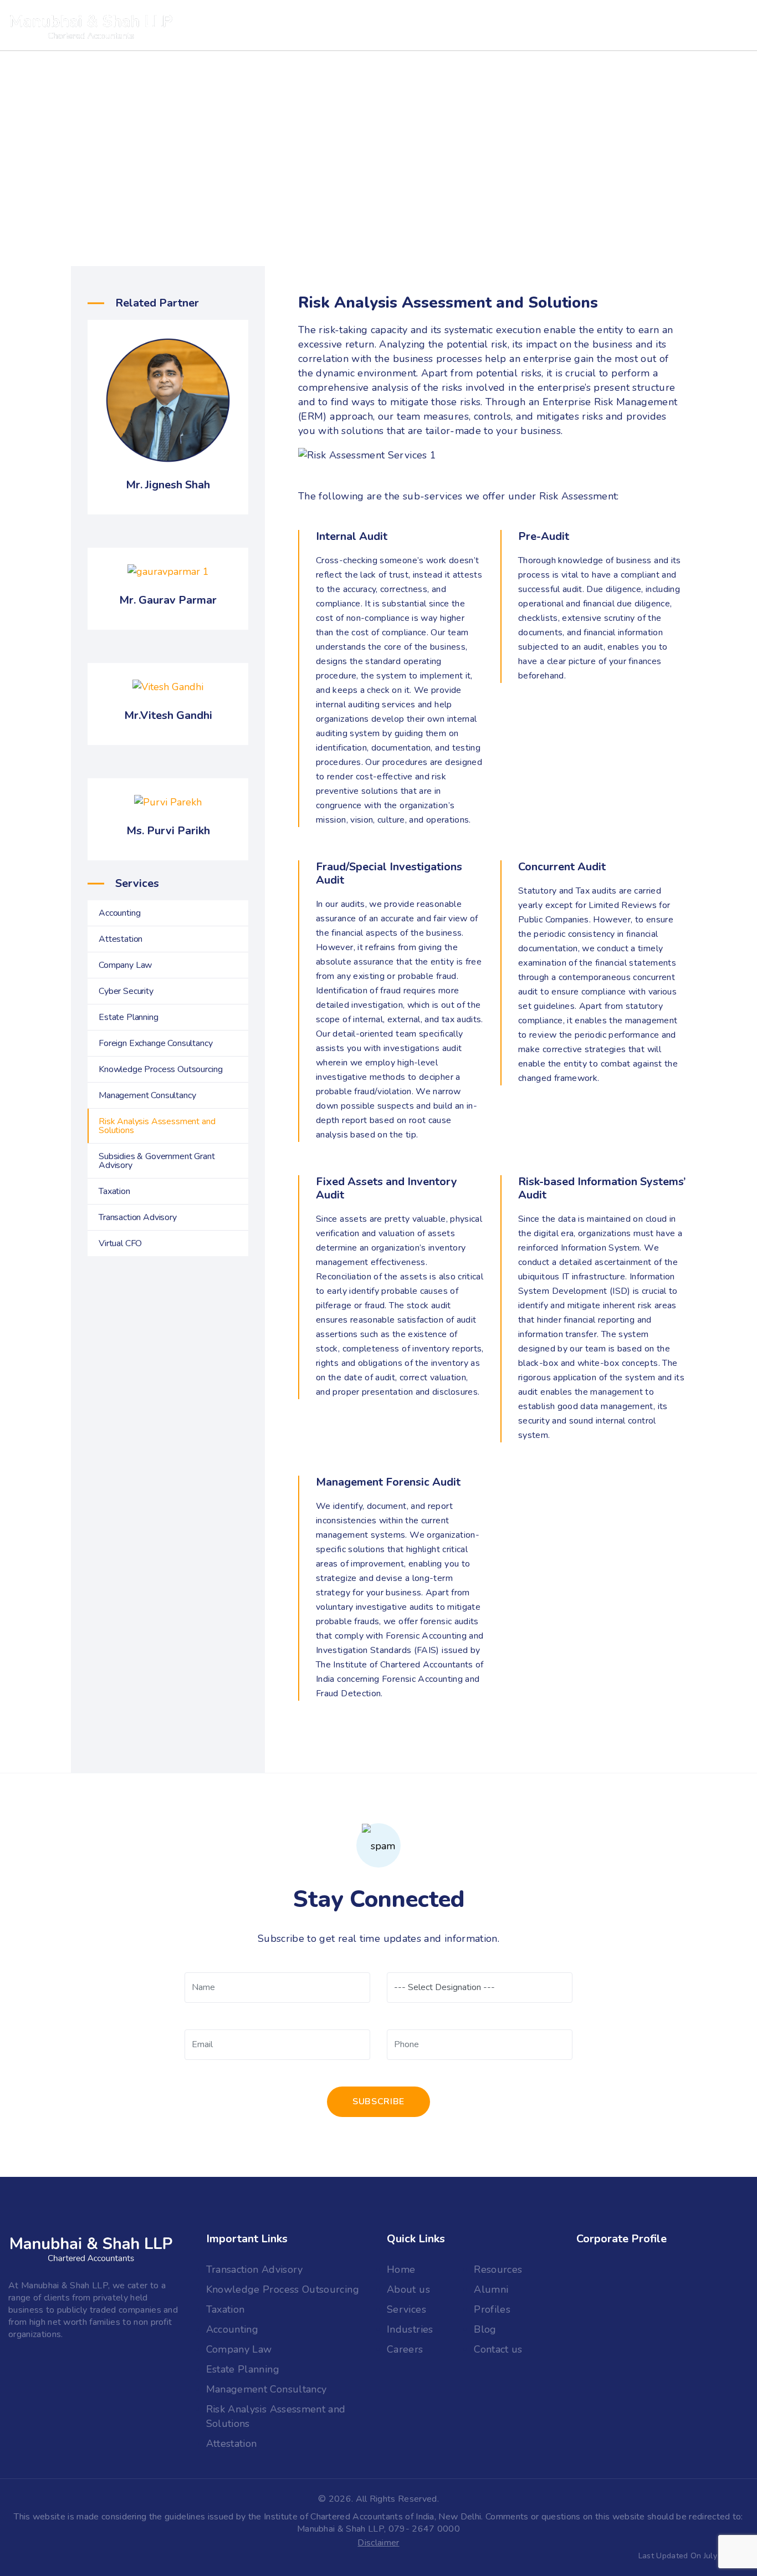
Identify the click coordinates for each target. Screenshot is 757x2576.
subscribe (378, 2101)
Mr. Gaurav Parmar (168, 600)
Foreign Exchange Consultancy (156, 1043)
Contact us (507, 25)
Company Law (125, 965)
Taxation (114, 1191)
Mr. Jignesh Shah (168, 485)
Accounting (119, 913)
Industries (308, 25)
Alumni (491, 2289)
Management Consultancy (147, 1095)
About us (238, 25)
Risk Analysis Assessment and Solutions (157, 1126)
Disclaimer (378, 2543)
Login (570, 25)
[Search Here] (627, 25)
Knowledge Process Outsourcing (160, 1069)
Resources (498, 2269)
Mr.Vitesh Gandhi (168, 715)
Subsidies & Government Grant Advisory (157, 1161)
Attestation (121, 939)
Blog (485, 2329)
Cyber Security (126, 991)
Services (376, 25)
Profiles (492, 2309)
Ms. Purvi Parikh (168, 831)
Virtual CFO (120, 1243)
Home (401, 2269)
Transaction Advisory (138, 1217)
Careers (439, 25)
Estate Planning (129, 1017)
